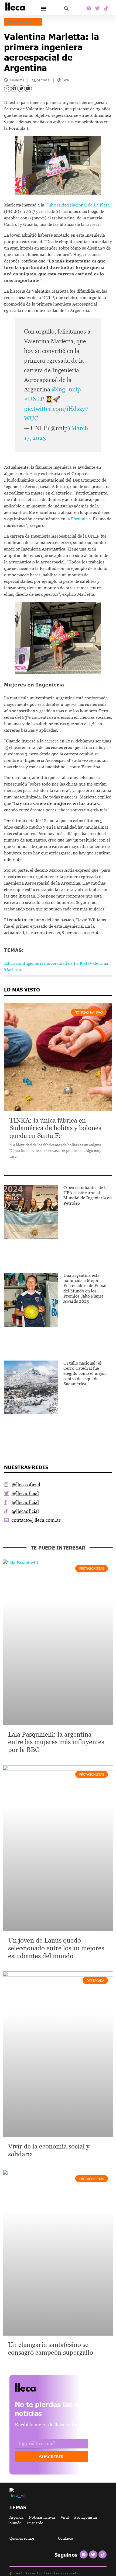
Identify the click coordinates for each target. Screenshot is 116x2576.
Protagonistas (23, 22)
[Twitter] (97, 8)
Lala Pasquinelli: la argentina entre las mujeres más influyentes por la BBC (56, 1742)
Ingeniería (34, 963)
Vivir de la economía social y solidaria (49, 2150)
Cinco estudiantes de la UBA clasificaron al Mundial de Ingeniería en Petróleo (88, 1195)
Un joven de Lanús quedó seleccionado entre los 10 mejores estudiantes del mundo (56, 1948)
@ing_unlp (66, 389)
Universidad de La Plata (66, 963)
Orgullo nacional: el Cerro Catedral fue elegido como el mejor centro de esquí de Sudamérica (85, 1373)
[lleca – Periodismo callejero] (39, 2387)
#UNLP (34, 399)
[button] (44, 8)
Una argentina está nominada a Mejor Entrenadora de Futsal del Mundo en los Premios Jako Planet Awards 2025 (85, 1288)
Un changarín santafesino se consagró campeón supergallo (51, 2349)
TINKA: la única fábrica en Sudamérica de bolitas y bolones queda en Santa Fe (55, 1128)
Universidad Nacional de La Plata (77, 205)
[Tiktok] (106, 8)
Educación (14, 963)
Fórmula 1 (81, 519)
